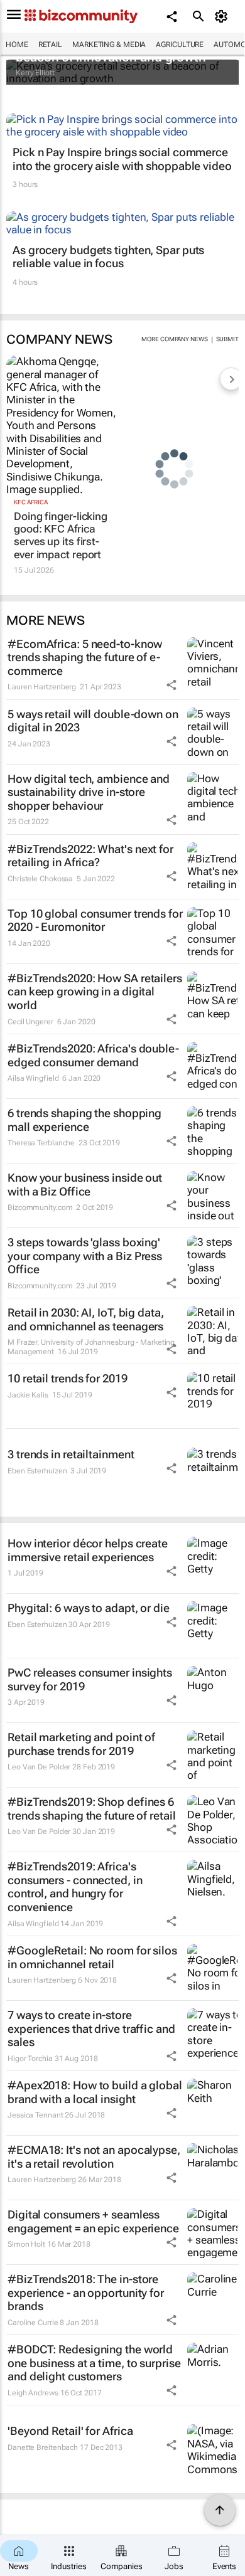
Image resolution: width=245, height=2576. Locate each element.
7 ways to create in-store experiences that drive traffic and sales (91, 2028)
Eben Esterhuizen (37, 1471)
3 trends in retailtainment (71, 1454)
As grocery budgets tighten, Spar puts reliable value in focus (108, 257)
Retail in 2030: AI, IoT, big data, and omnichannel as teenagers (86, 1319)
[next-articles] (231, 379)
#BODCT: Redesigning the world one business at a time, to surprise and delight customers (94, 2363)
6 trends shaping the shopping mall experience (84, 1120)
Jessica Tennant (35, 2115)
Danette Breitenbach (43, 2447)
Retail (50, 45)
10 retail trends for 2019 (68, 1378)
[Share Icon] (171, 685)
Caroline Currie (33, 2323)
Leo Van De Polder (39, 1767)
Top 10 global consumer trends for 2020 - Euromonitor (95, 920)
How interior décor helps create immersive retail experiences (88, 1550)
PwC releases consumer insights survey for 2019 (90, 1679)
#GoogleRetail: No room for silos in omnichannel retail (92, 1957)
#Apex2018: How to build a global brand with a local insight (95, 2092)
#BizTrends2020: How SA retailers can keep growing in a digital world (95, 992)
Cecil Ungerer (30, 1022)
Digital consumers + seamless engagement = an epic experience (93, 2221)
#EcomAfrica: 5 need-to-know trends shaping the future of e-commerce (85, 657)
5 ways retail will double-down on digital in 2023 (93, 721)
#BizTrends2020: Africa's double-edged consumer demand (93, 1055)
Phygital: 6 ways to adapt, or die (89, 1608)
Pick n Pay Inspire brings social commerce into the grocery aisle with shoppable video (122, 159)
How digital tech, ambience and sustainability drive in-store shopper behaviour (89, 792)
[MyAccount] (223, 16)
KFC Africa (31, 502)
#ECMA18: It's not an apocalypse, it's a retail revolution (94, 2157)
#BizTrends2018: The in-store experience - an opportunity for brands (86, 2292)
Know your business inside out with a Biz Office (85, 1185)
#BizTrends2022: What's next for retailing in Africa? (90, 856)
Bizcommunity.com (40, 1207)
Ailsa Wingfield (33, 1078)
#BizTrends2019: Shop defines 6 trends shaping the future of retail (92, 1809)
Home (17, 45)
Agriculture (180, 45)
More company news (174, 339)
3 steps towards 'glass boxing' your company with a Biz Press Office (85, 1256)
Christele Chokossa (40, 879)
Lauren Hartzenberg (42, 687)
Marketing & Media (109, 45)
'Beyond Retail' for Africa (70, 2431)
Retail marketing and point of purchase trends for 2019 (81, 1744)
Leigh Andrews (33, 2393)
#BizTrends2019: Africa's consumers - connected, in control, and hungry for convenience (75, 1887)
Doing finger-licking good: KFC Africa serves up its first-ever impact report (61, 535)
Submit (227, 339)
